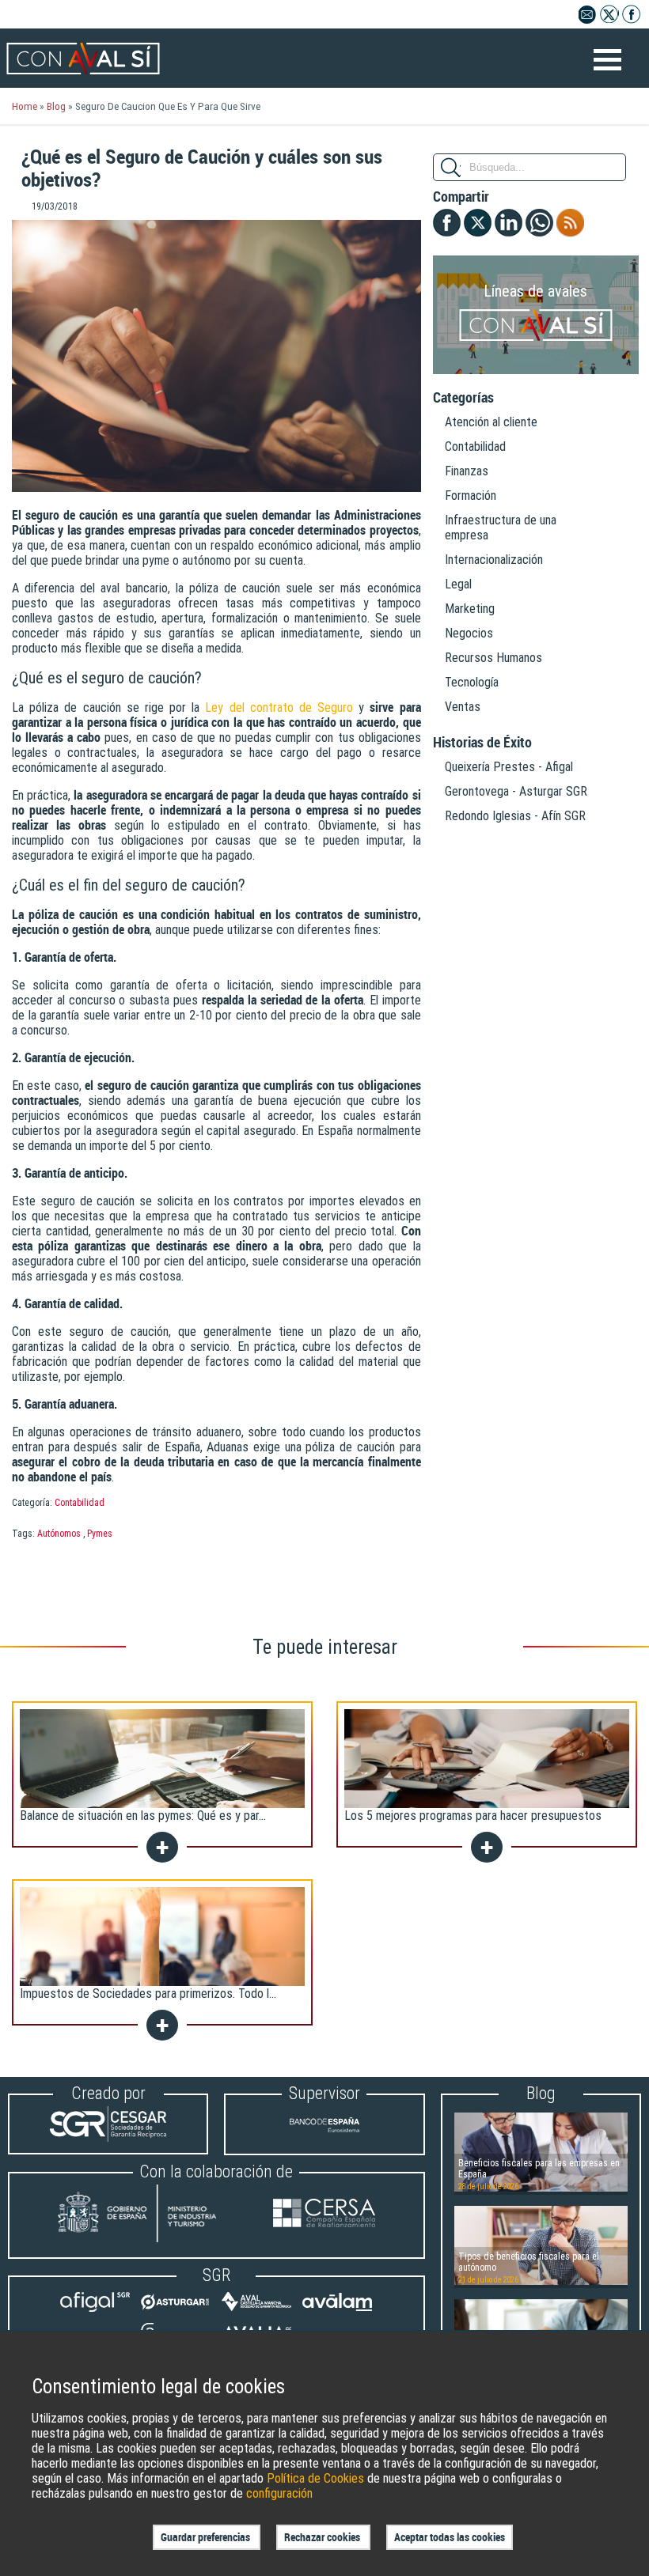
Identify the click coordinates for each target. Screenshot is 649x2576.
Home (25, 106)
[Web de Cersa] (324, 2215)
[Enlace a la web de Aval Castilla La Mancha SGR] (256, 2311)
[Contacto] (588, 19)
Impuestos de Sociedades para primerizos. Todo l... (148, 1993)
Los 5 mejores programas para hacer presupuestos (473, 1816)
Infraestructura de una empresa (501, 528)
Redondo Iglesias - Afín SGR (515, 816)
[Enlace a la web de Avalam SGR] (337, 2311)
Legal (458, 584)
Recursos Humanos (493, 658)
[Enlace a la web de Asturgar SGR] (176, 2311)
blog (56, 106)
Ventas (463, 707)
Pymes (100, 1534)
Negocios (469, 633)
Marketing (470, 609)
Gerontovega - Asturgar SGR (516, 791)
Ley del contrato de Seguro (279, 707)
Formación (471, 496)
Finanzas (467, 471)
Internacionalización (494, 560)
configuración (279, 2493)
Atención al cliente (491, 422)
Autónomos (59, 1534)
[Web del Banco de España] (324, 2138)
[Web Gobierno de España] (152, 2215)
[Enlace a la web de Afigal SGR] (95, 2311)
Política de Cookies (315, 2478)
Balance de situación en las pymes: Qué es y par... (143, 1816)
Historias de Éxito (482, 743)
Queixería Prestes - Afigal (509, 767)
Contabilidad (80, 1503)
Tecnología (472, 682)
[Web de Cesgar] (108, 2137)
